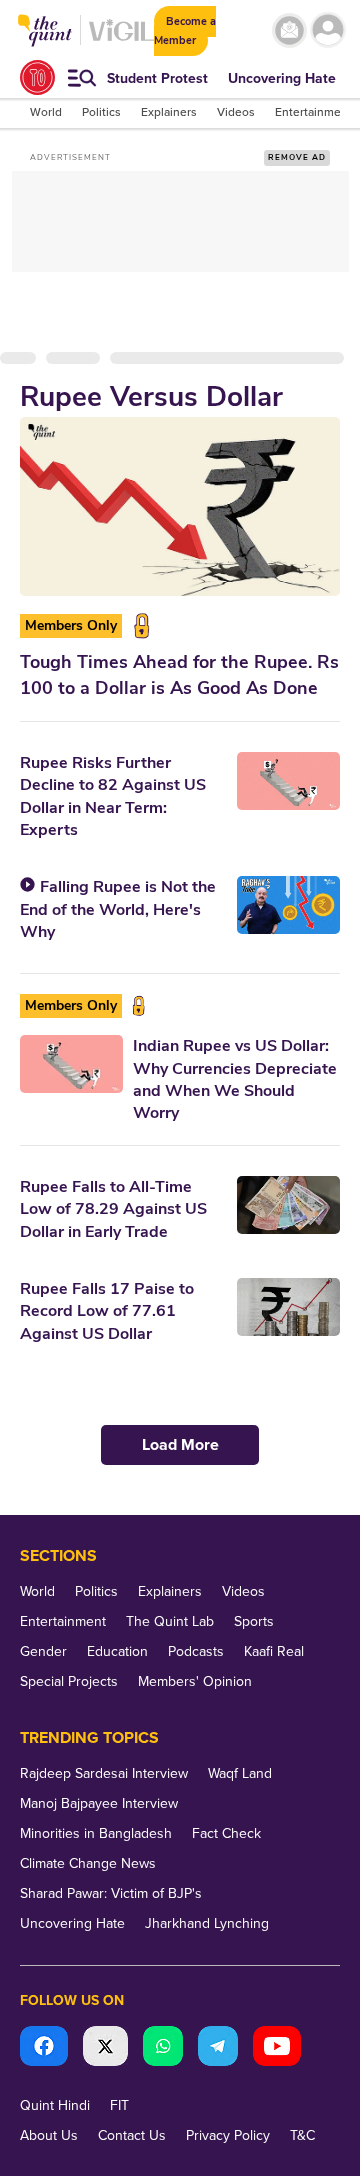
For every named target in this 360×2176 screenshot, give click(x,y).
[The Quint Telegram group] (218, 2048)
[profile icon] (328, 30)
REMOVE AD (297, 157)
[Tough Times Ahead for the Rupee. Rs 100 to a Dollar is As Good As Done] (180, 506)
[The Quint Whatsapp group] (163, 2048)
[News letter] (289, 30)
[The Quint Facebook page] (44, 2048)
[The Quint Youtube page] (277, 2048)
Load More (180, 1445)
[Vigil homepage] (121, 40)
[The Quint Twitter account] (105, 2048)
